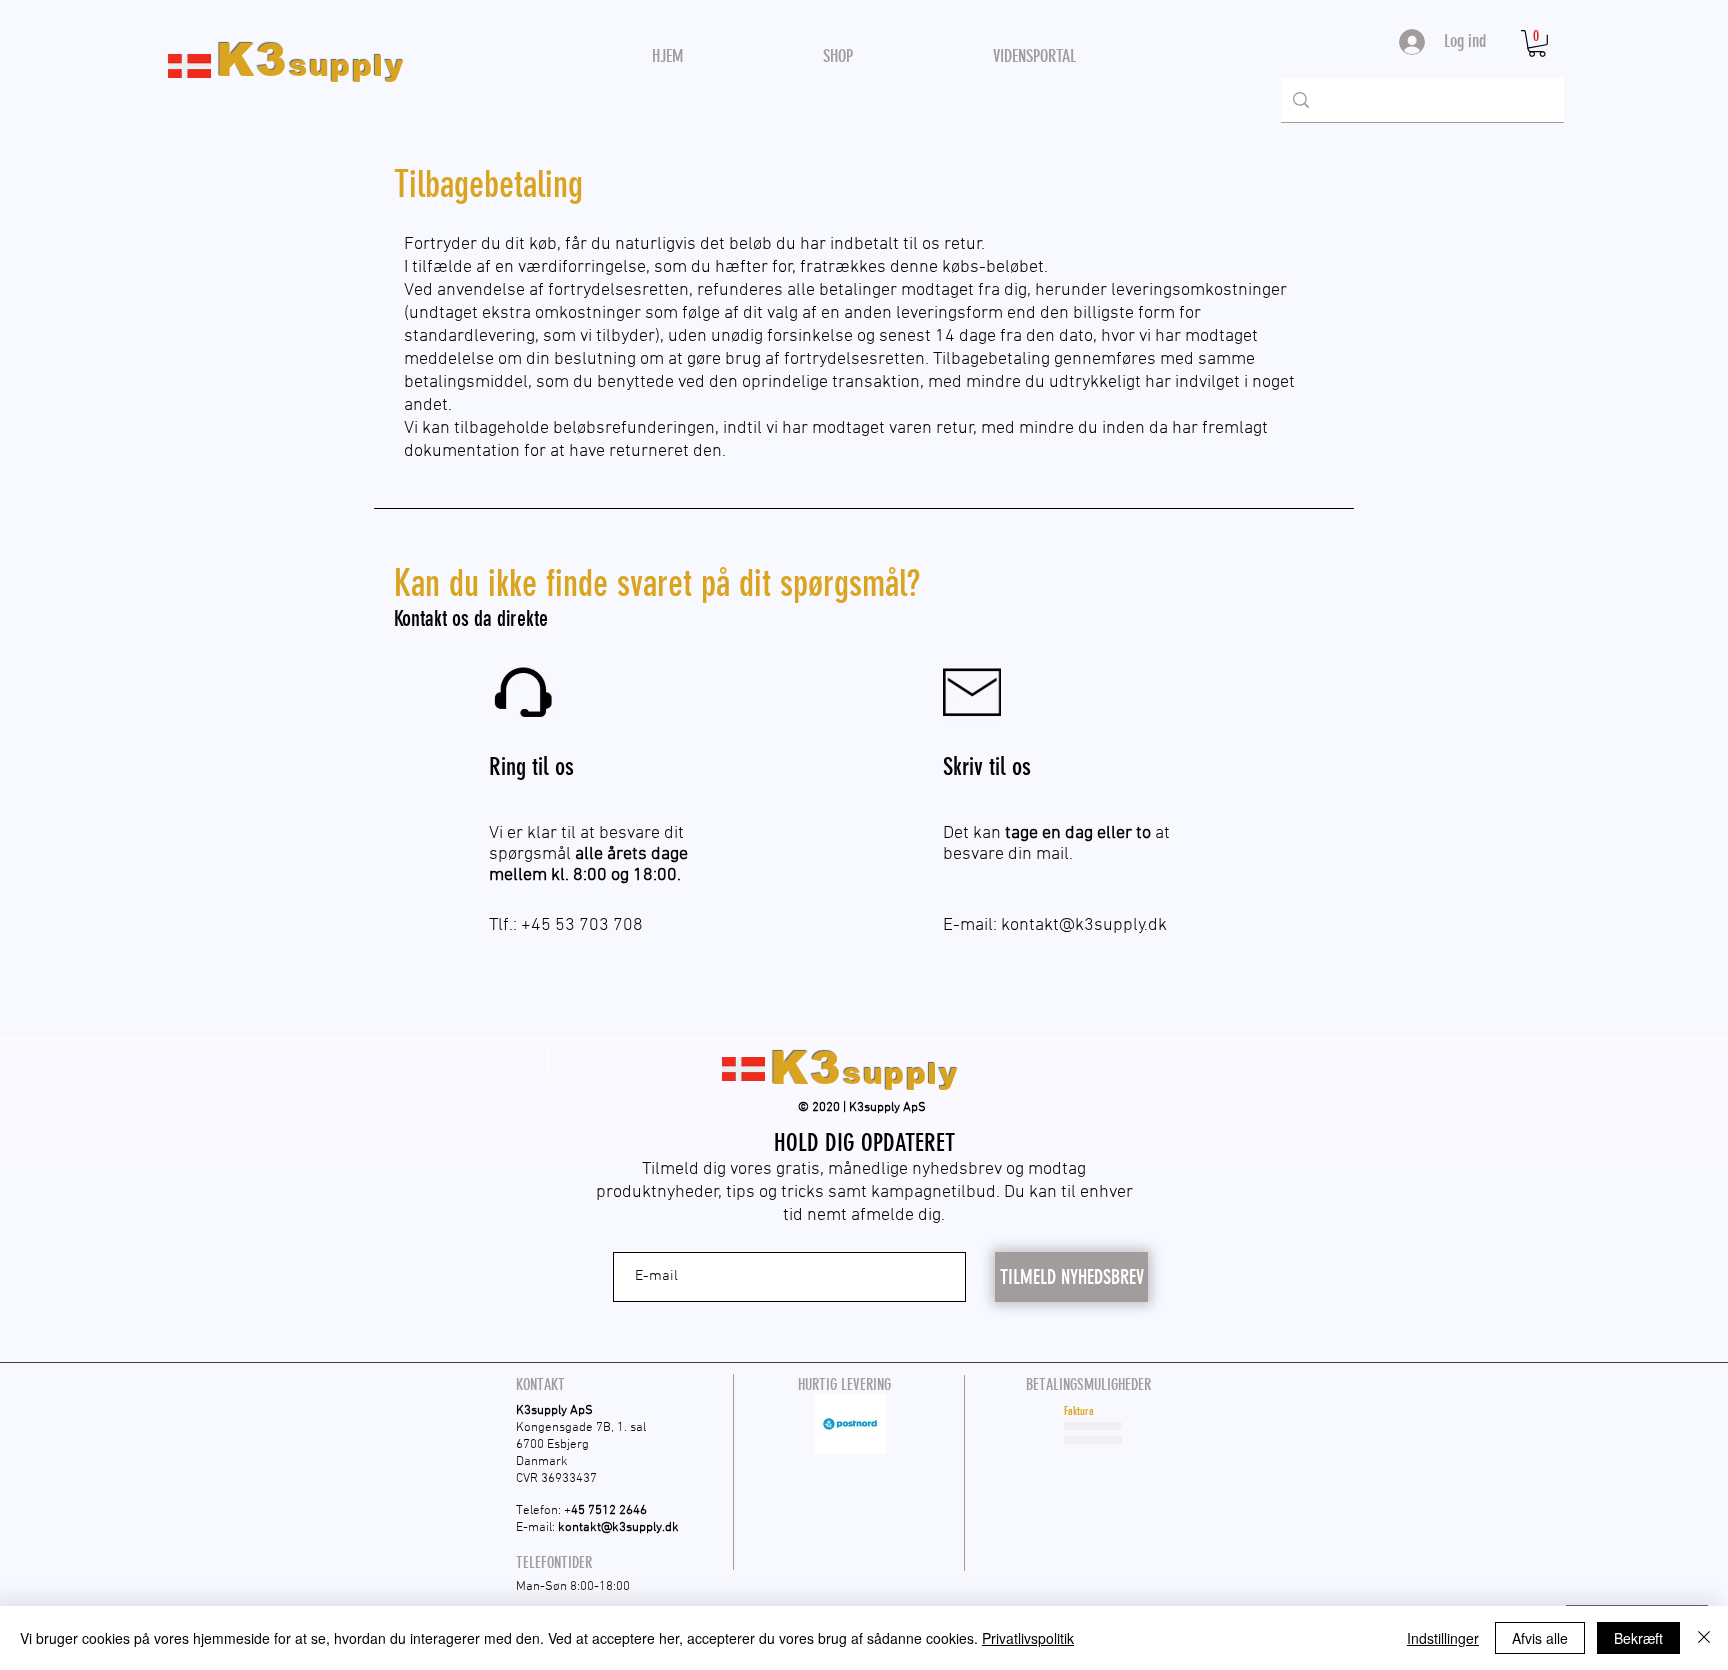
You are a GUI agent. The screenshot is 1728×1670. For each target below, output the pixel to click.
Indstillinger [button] (1443, 1638)
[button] (1537, 43)
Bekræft (1638, 1638)
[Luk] (1704, 1638)
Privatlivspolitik (1028, 1638)
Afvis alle (1540, 1638)
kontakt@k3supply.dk (1084, 925)
